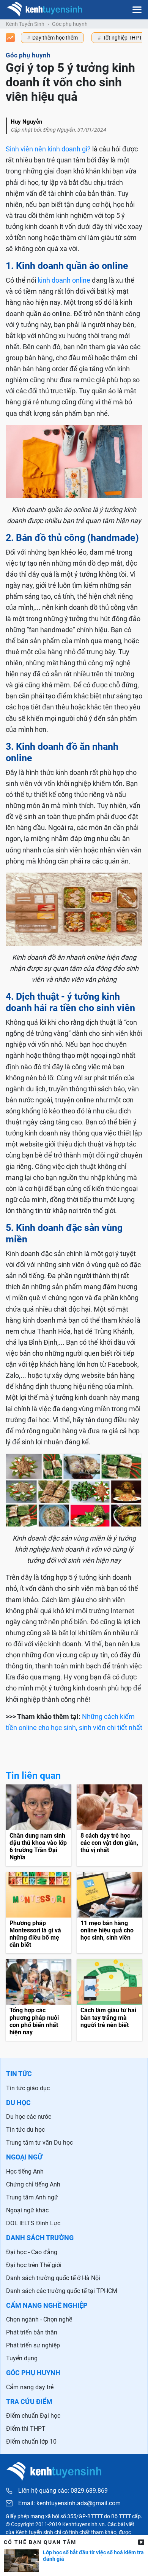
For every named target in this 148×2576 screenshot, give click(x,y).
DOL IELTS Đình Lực (33, 2223)
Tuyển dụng (22, 2358)
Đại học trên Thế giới (34, 2265)
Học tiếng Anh (25, 2171)
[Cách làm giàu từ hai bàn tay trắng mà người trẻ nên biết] (109, 2000)
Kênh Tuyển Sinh (25, 24)
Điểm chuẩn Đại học (33, 2416)
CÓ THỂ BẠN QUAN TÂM (40, 2542)
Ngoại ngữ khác (27, 2210)
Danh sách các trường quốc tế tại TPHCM (62, 2291)
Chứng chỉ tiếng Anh (33, 2184)
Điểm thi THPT (26, 2429)
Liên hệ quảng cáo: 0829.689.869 (63, 2491)
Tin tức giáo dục (28, 2088)
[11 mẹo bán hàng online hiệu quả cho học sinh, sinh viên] (109, 1913)
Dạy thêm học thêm (55, 38)
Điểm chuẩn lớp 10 (31, 2442)
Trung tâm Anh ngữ (32, 2197)
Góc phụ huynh (70, 24)
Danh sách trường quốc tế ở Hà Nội (53, 2278)
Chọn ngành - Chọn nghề (39, 2319)
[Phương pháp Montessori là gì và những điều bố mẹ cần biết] (39, 1913)
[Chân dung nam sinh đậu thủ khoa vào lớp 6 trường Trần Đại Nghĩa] (39, 1825)
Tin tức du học (25, 2130)
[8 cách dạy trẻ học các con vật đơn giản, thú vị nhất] (109, 1825)
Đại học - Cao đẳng (32, 2252)
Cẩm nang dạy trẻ (30, 2387)
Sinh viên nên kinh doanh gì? (48, 149)
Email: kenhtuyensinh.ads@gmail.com (69, 2503)
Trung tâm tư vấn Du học (39, 2143)
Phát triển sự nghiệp (33, 2345)
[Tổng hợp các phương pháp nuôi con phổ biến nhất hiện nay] (39, 2000)
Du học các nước (29, 2117)
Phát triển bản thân (32, 2332)
